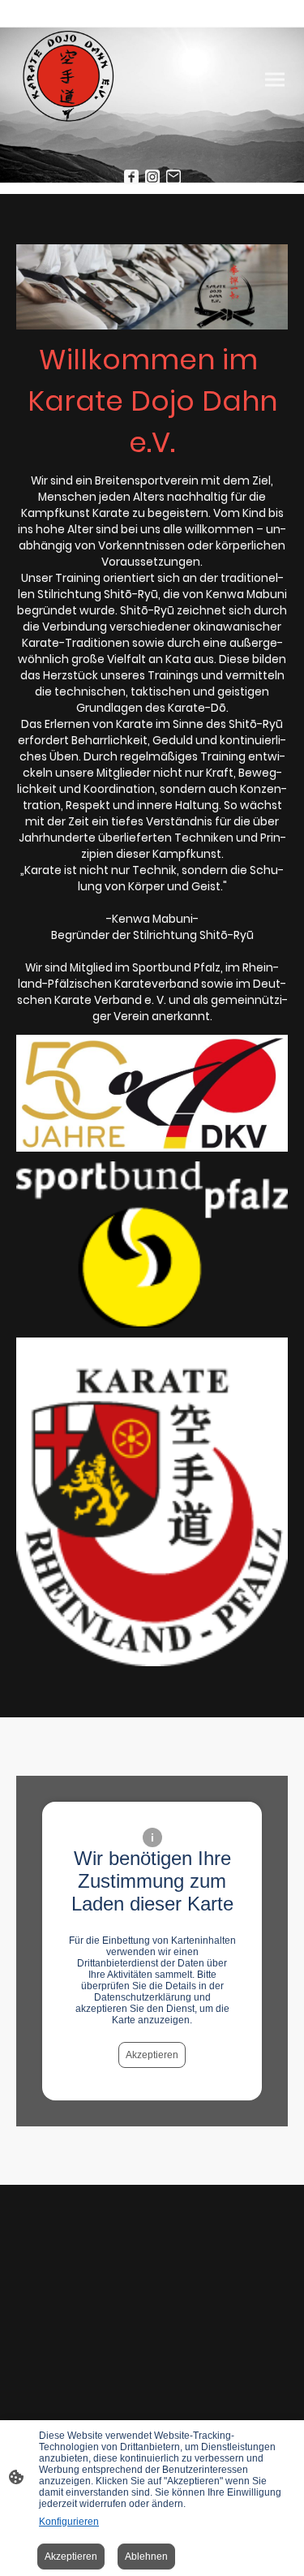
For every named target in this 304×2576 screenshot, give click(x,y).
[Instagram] (152, 177)
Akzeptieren (152, 2055)
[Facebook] (131, 177)
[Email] (173, 177)
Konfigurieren (69, 2522)
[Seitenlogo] (68, 80)
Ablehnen (146, 2557)
